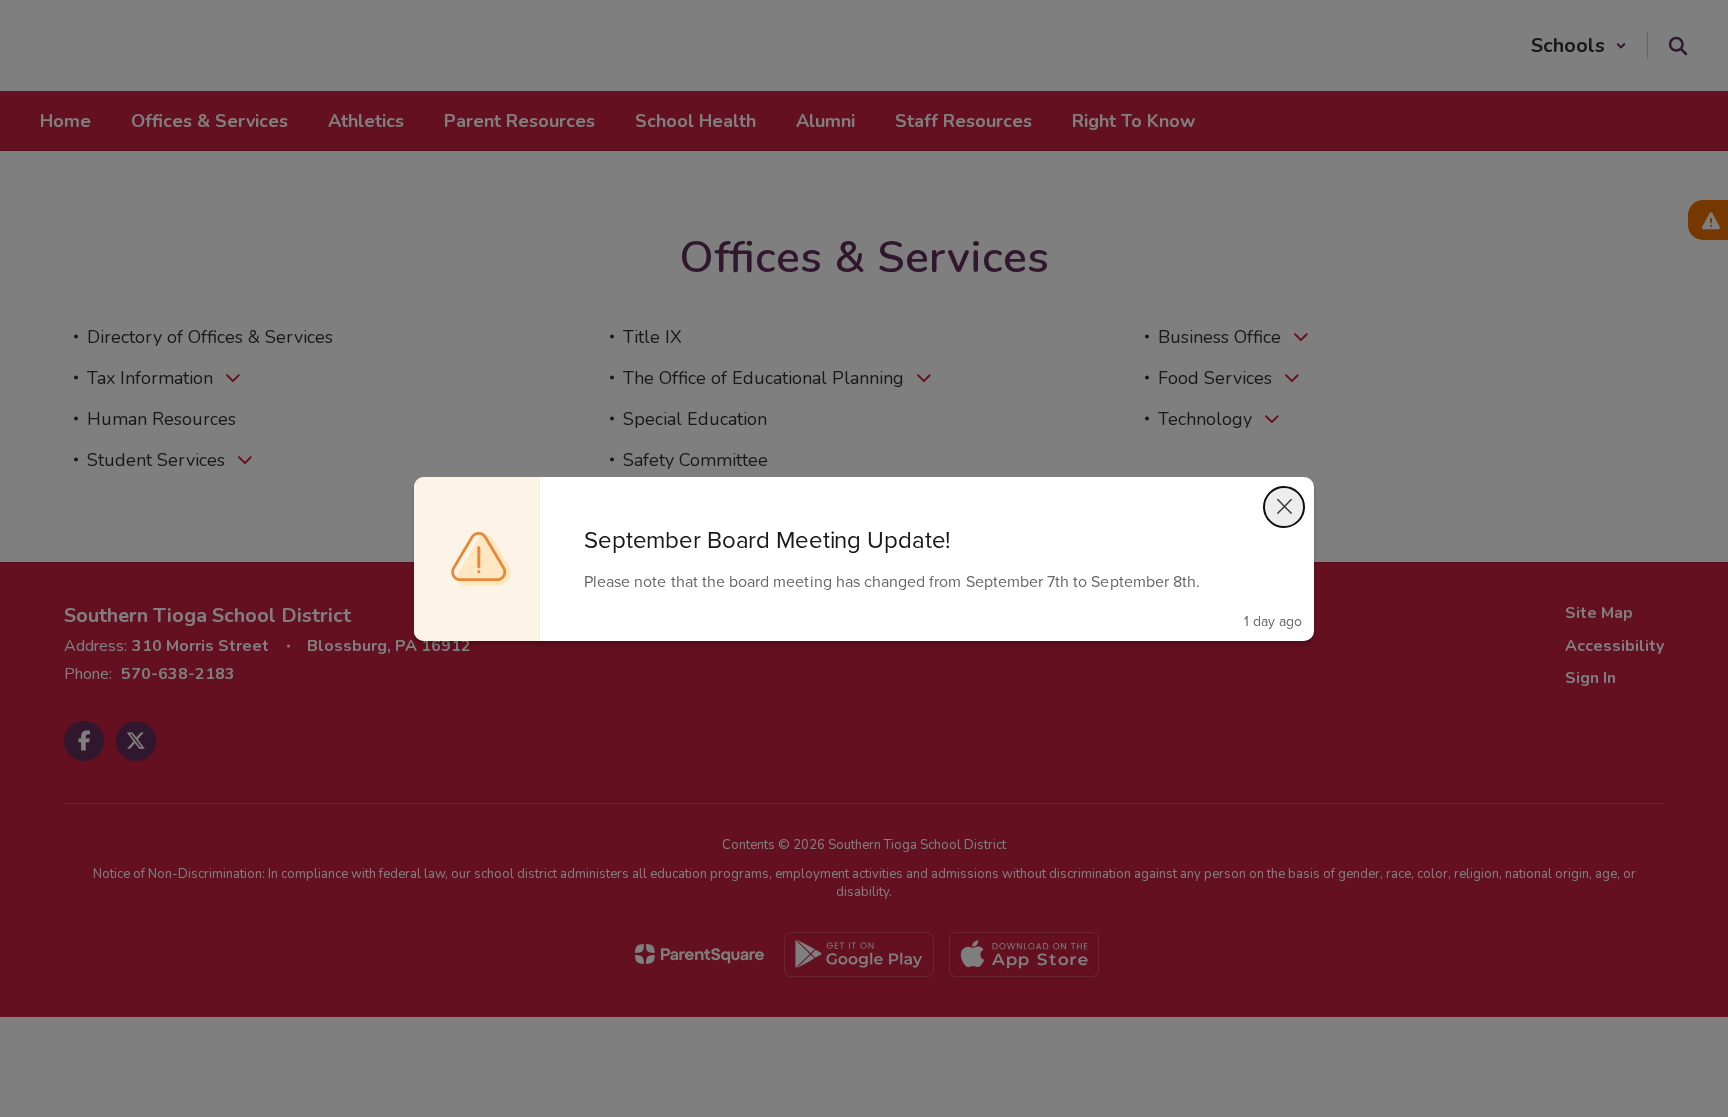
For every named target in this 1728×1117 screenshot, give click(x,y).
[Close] (1284, 507)
